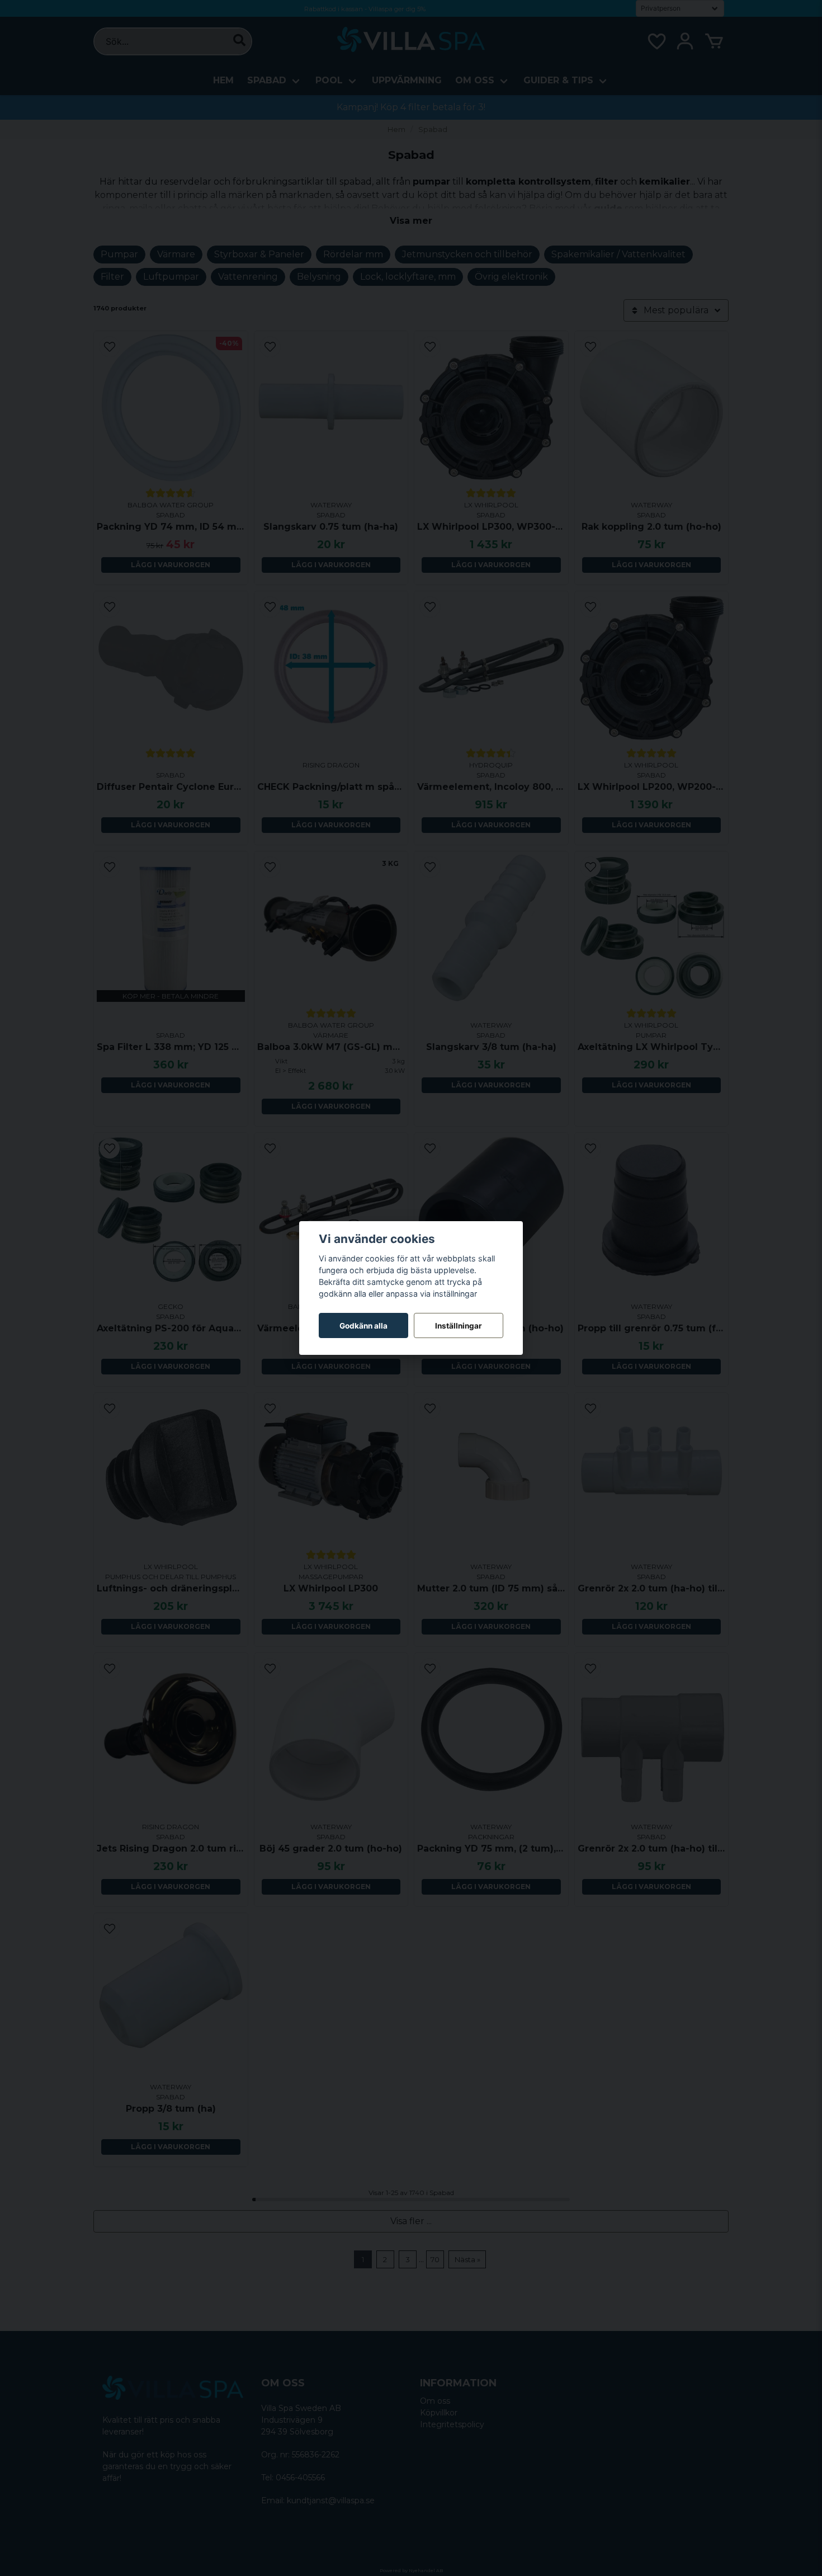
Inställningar (459, 1326)
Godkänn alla (363, 1326)
